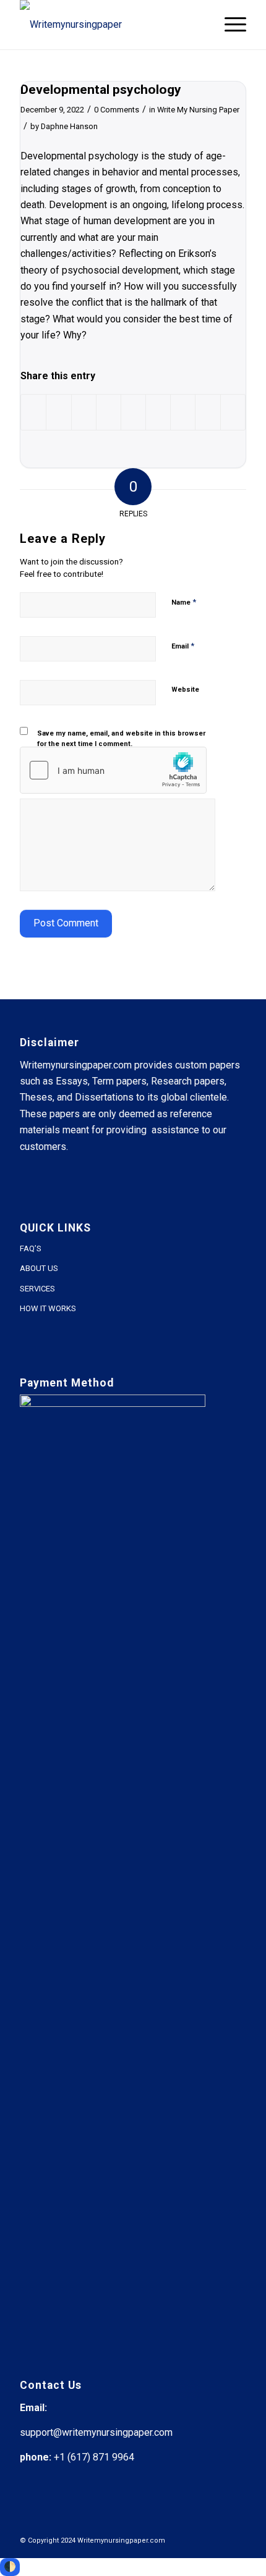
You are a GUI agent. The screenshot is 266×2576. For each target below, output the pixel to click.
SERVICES (37, 1289)
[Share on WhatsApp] (84, 412)
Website (185, 690)
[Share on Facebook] (33, 412)
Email (183, 646)
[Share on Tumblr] (158, 412)
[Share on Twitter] (58, 412)
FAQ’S (31, 1248)
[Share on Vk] (183, 412)
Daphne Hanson (69, 126)
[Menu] (229, 25)
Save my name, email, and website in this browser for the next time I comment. (121, 739)
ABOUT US (39, 1268)
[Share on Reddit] (208, 412)
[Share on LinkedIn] (133, 412)
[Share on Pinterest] (109, 412)
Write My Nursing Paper (198, 110)
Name (184, 602)
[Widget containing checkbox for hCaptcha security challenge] (113, 770)
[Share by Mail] (233, 412)
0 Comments (117, 110)
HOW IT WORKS (48, 1308)
